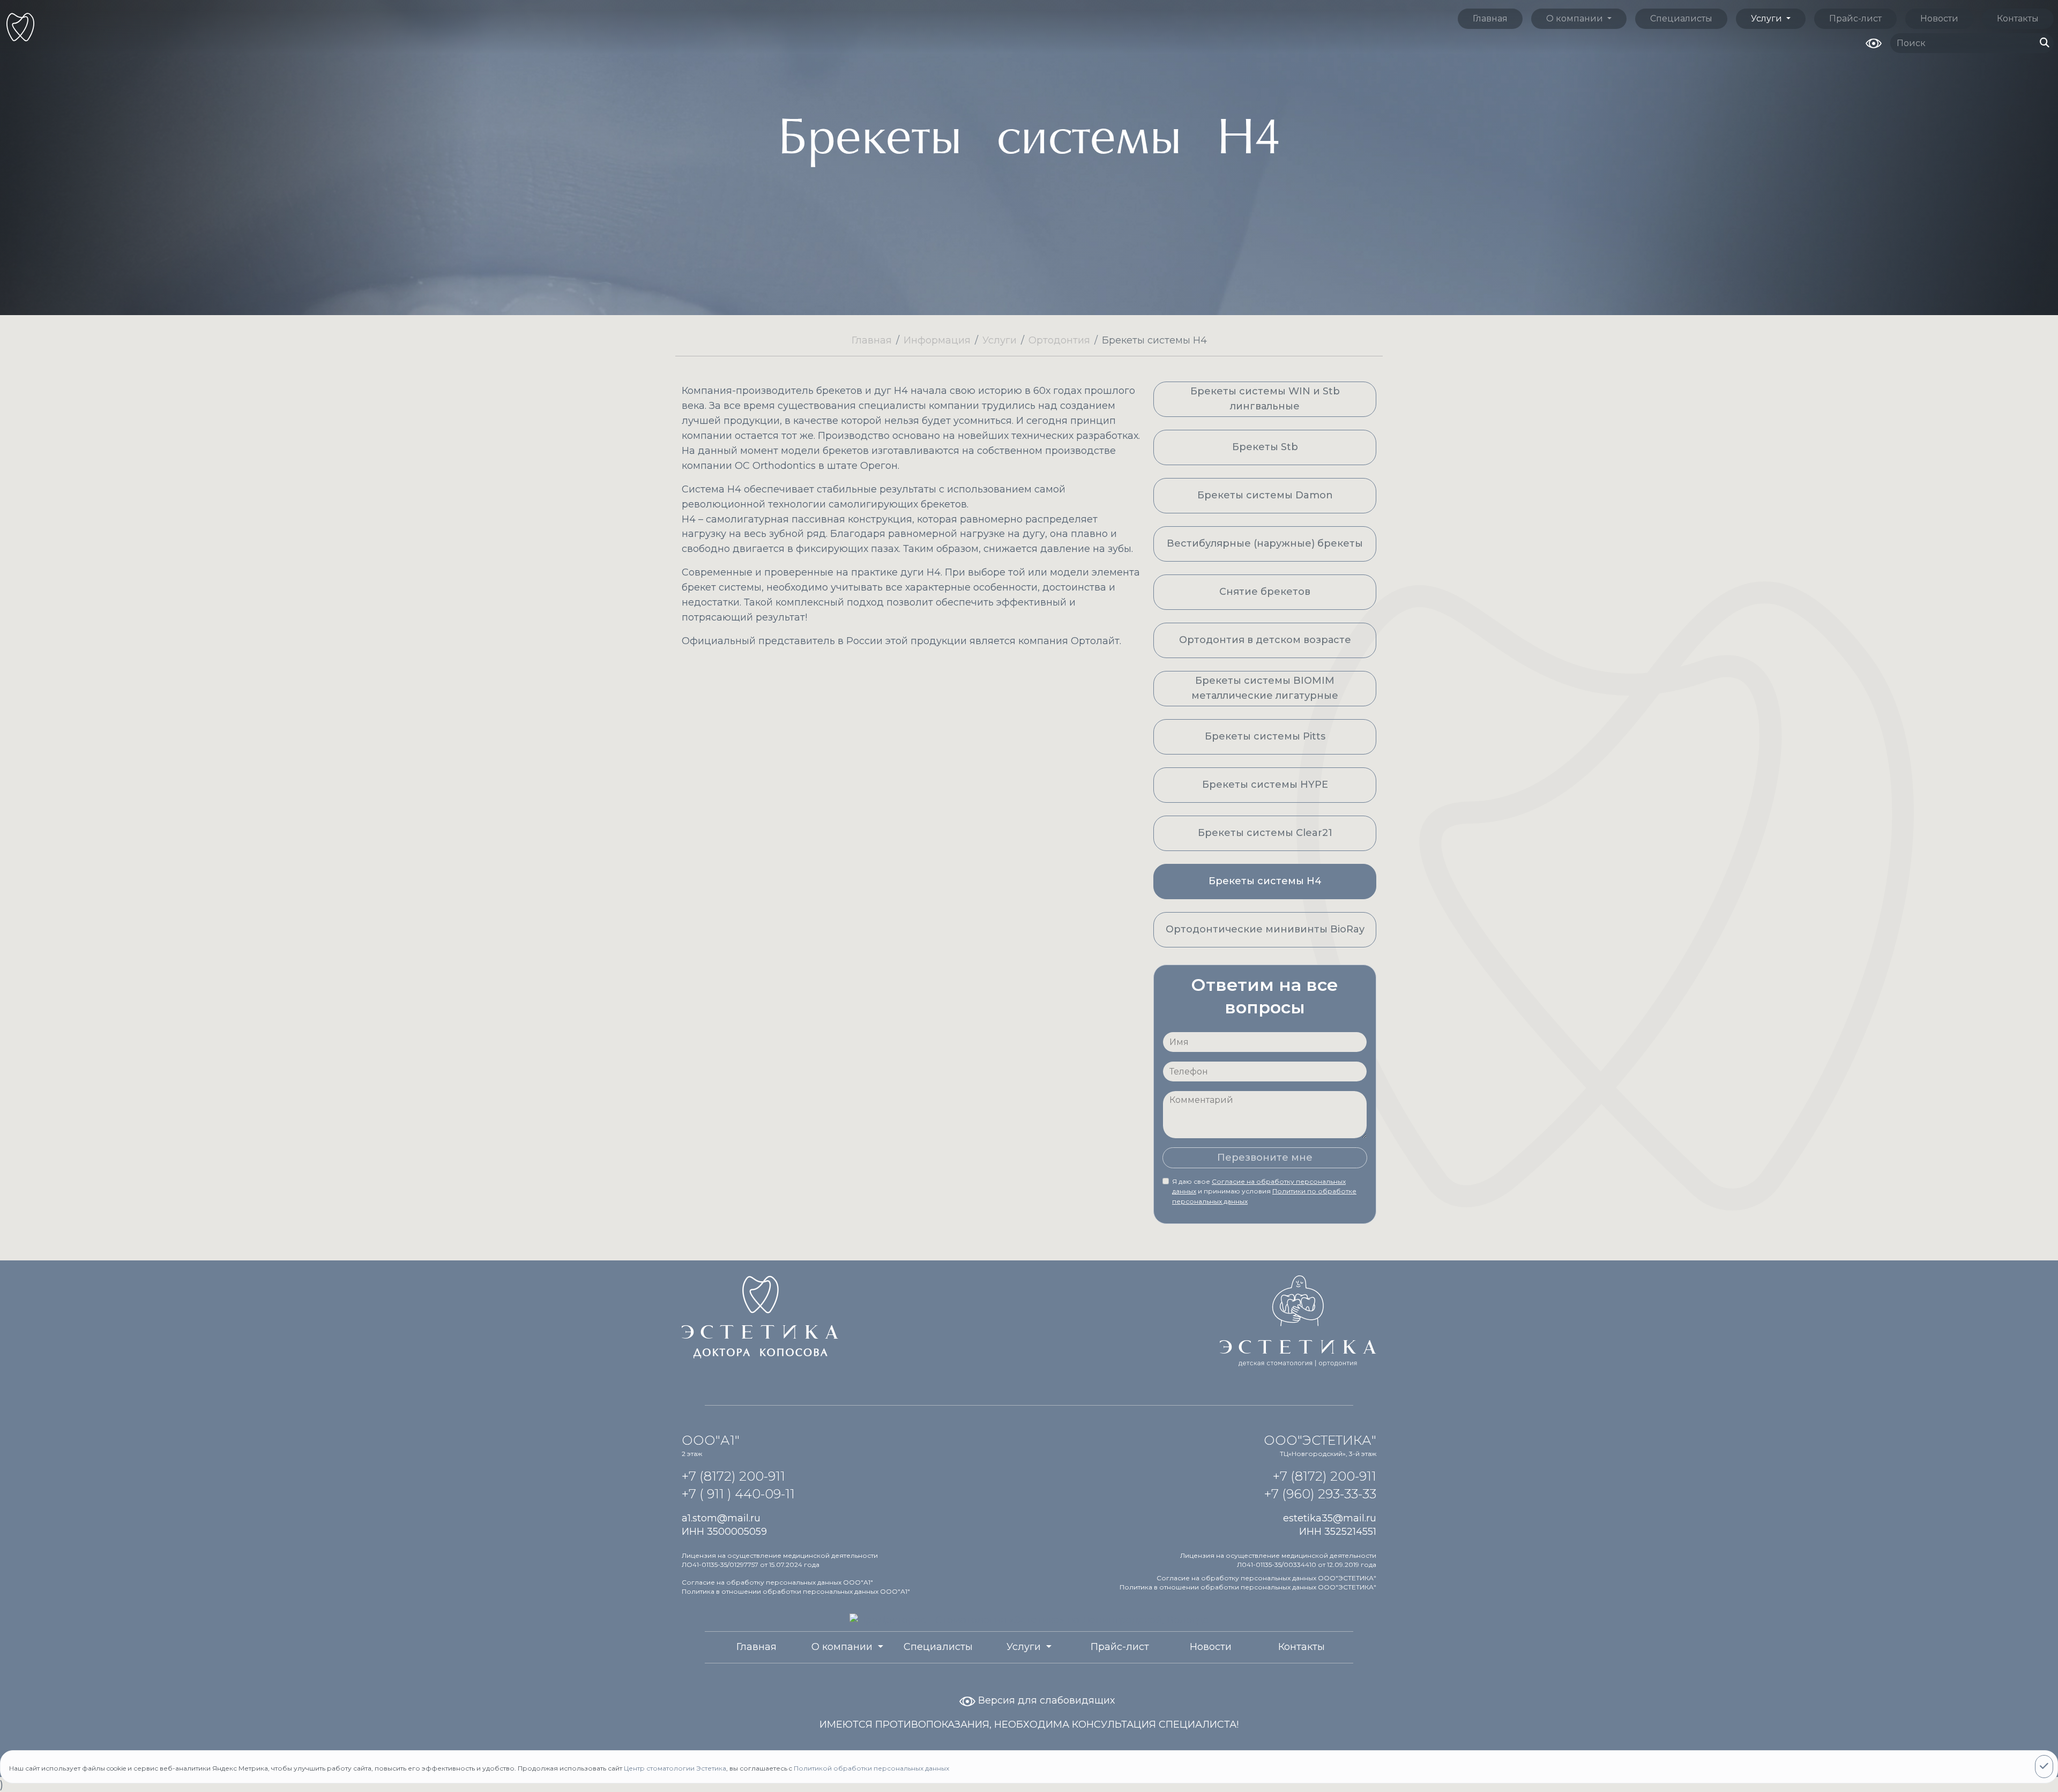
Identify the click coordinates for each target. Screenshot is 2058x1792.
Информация (937, 340)
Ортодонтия (1059, 340)
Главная (1490, 18)
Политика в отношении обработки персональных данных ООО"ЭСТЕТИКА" (1248, 1587)
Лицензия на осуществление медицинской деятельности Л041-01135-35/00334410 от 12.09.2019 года (1278, 1560)
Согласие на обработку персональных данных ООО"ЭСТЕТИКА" (1266, 1578)
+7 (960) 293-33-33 (1320, 1494)
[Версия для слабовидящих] (1874, 42)
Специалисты (1681, 18)
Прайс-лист (1855, 18)
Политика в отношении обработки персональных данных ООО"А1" (796, 1591)
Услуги (1000, 340)
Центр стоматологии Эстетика (675, 1768)
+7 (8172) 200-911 (733, 1476)
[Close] (2044, 1767)
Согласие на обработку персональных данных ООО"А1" (777, 1582)
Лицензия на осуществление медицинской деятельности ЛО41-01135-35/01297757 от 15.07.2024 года (780, 1560)
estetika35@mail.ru (1330, 1518)
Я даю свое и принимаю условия (1264, 1191)
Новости (1939, 18)
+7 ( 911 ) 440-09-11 (738, 1494)
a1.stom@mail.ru (721, 1518)
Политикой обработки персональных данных (871, 1768)
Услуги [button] (1768, 18)
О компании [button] (1576, 18)
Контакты (2018, 18)
